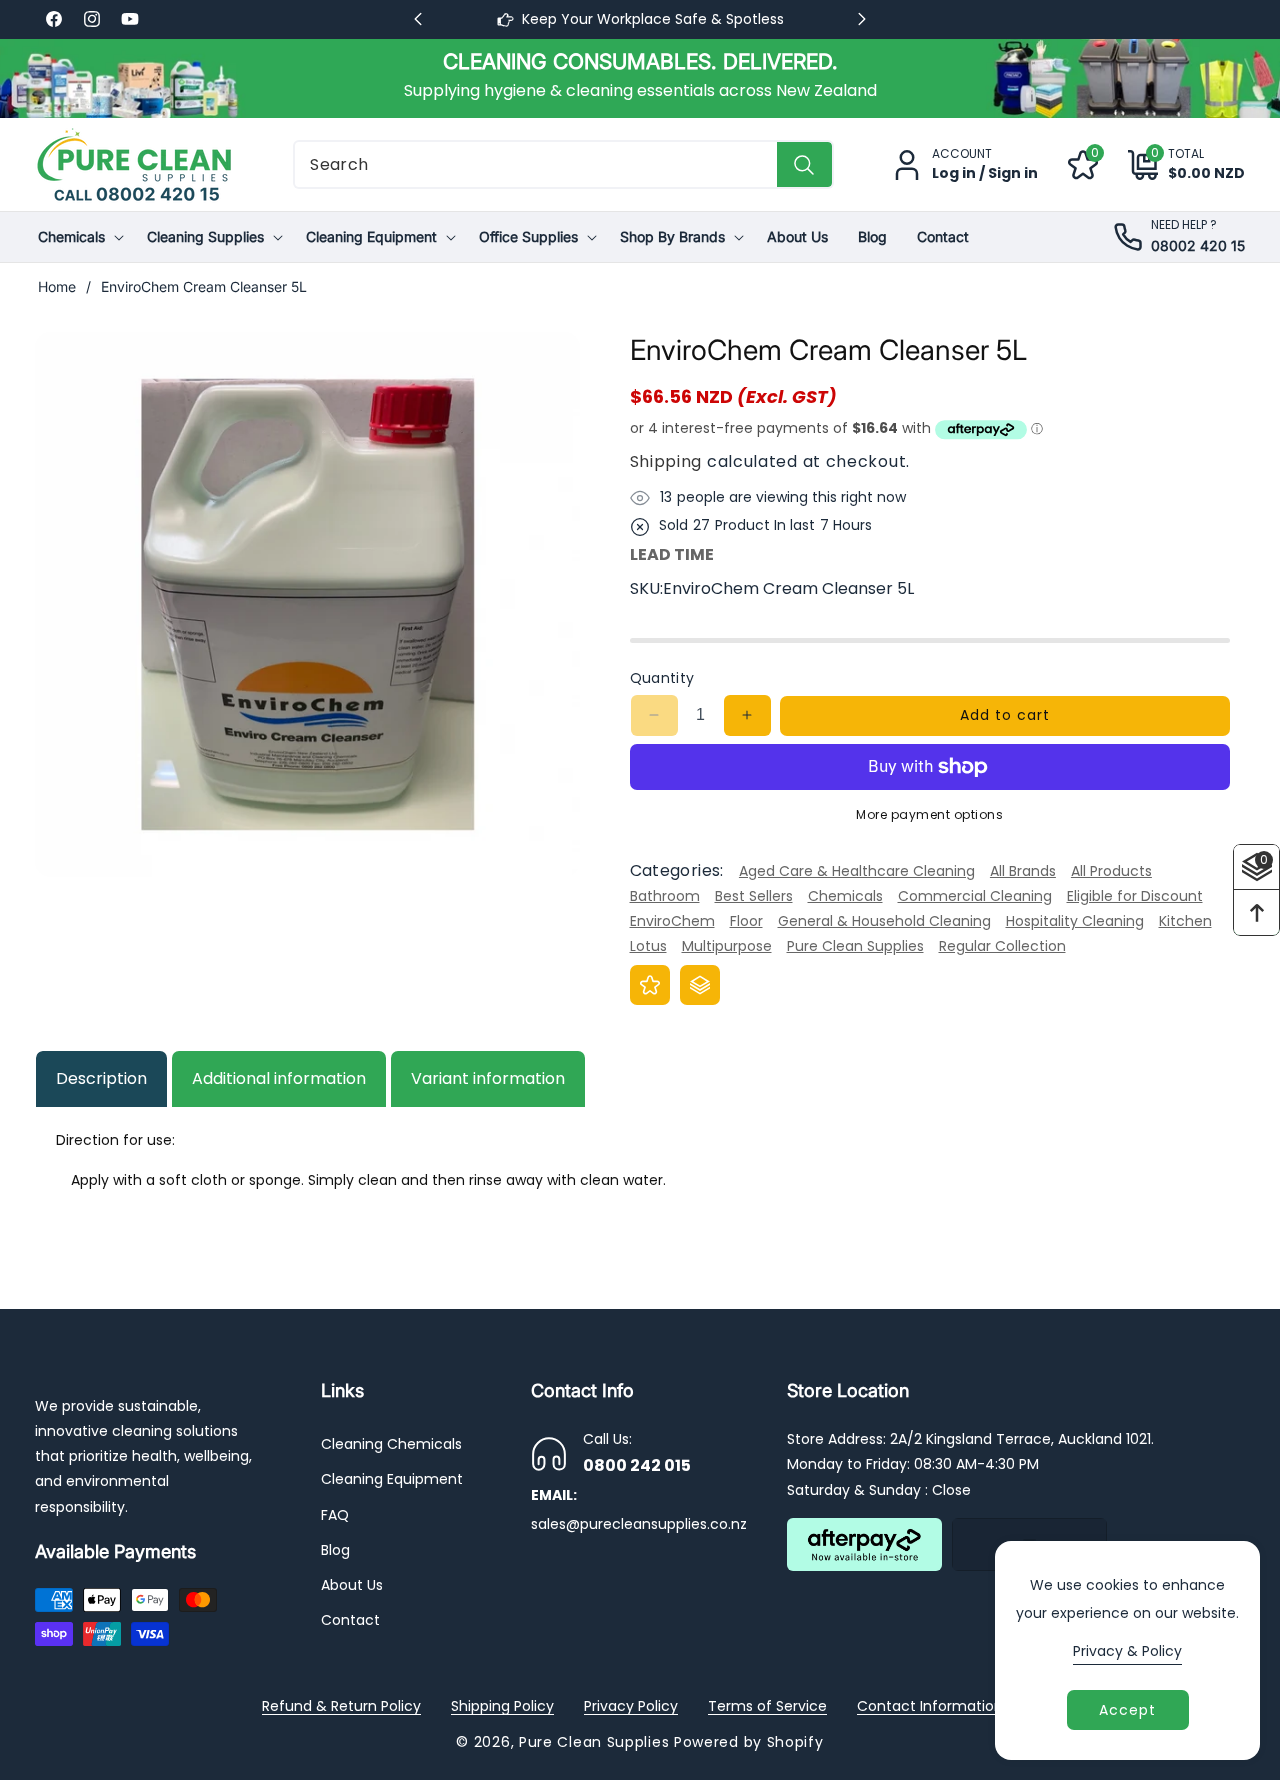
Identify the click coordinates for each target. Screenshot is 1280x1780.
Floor (746, 921)
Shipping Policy (502, 1706)
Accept (1127, 1710)
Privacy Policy (631, 1706)
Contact (350, 1620)
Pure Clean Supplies (855, 947)
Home (57, 286)
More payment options (929, 814)
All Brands (1023, 871)
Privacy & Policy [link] (1127, 1651)
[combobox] (563, 164)
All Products (1111, 871)
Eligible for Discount (1135, 896)
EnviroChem (672, 921)
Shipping (666, 461)
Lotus (648, 947)
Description (101, 1078)
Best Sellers (754, 896)
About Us (352, 1585)
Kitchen (1185, 921)
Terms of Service (767, 1706)
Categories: (677, 871)
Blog (335, 1550)
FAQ (335, 1515)
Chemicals (845, 896)
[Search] (804, 164)
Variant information (488, 1078)
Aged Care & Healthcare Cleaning (857, 871)
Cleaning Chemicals (391, 1444)
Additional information (279, 1078)
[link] (640, 77)
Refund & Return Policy (341, 1706)
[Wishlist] (650, 985)
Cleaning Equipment (392, 1480)
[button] (1171, 164)
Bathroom (665, 896)
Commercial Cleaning (975, 896)
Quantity (662, 678)
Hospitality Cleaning (1075, 921)
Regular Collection (1002, 947)
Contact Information (930, 1706)
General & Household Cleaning (884, 921)
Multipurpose (727, 947)
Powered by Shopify (749, 1742)
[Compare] (700, 985)
